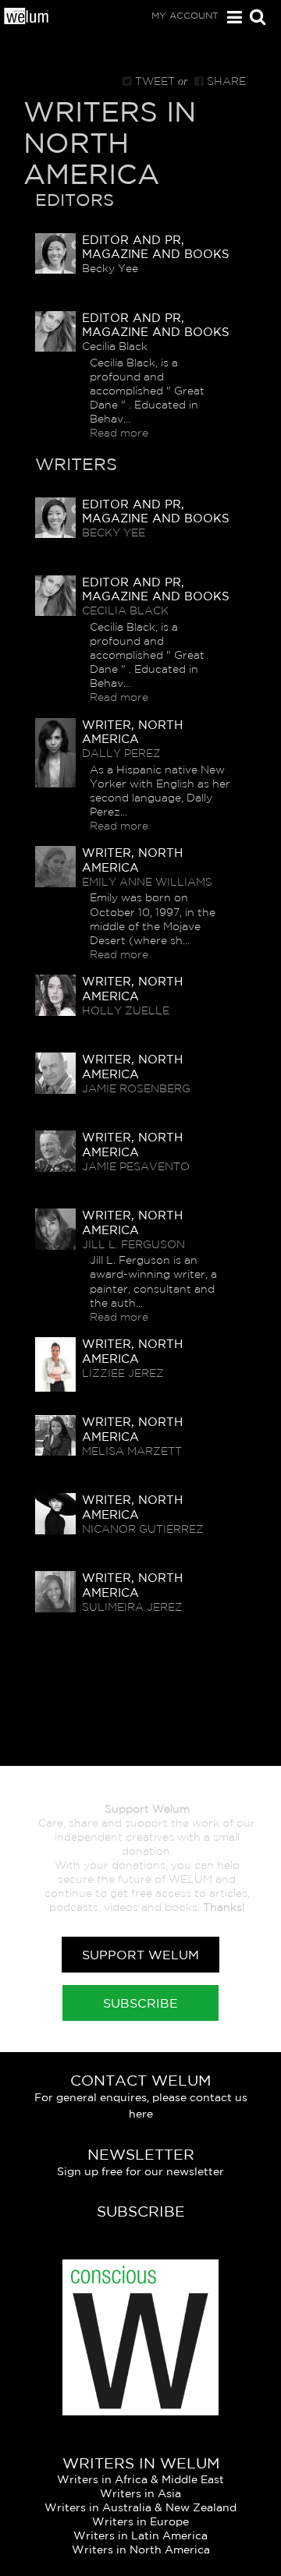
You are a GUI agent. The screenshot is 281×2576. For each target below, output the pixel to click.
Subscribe (140, 2003)
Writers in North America (141, 2549)
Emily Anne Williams (147, 882)
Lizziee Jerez (123, 1373)
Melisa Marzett (132, 1451)
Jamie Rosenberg (136, 1088)
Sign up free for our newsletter (140, 2171)
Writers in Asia (140, 2493)
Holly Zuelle (126, 1010)
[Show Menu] (231, 18)
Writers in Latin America (140, 2535)
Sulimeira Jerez (132, 1607)
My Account (185, 15)
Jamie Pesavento (136, 1166)
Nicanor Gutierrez (143, 1529)
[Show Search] (254, 18)
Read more (119, 433)
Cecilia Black (125, 610)
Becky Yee (114, 533)
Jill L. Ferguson (133, 1244)
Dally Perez (121, 753)
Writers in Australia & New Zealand (140, 2507)
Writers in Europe (140, 2521)
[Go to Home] (27, 19)
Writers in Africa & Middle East (140, 2479)
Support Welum (140, 1955)
